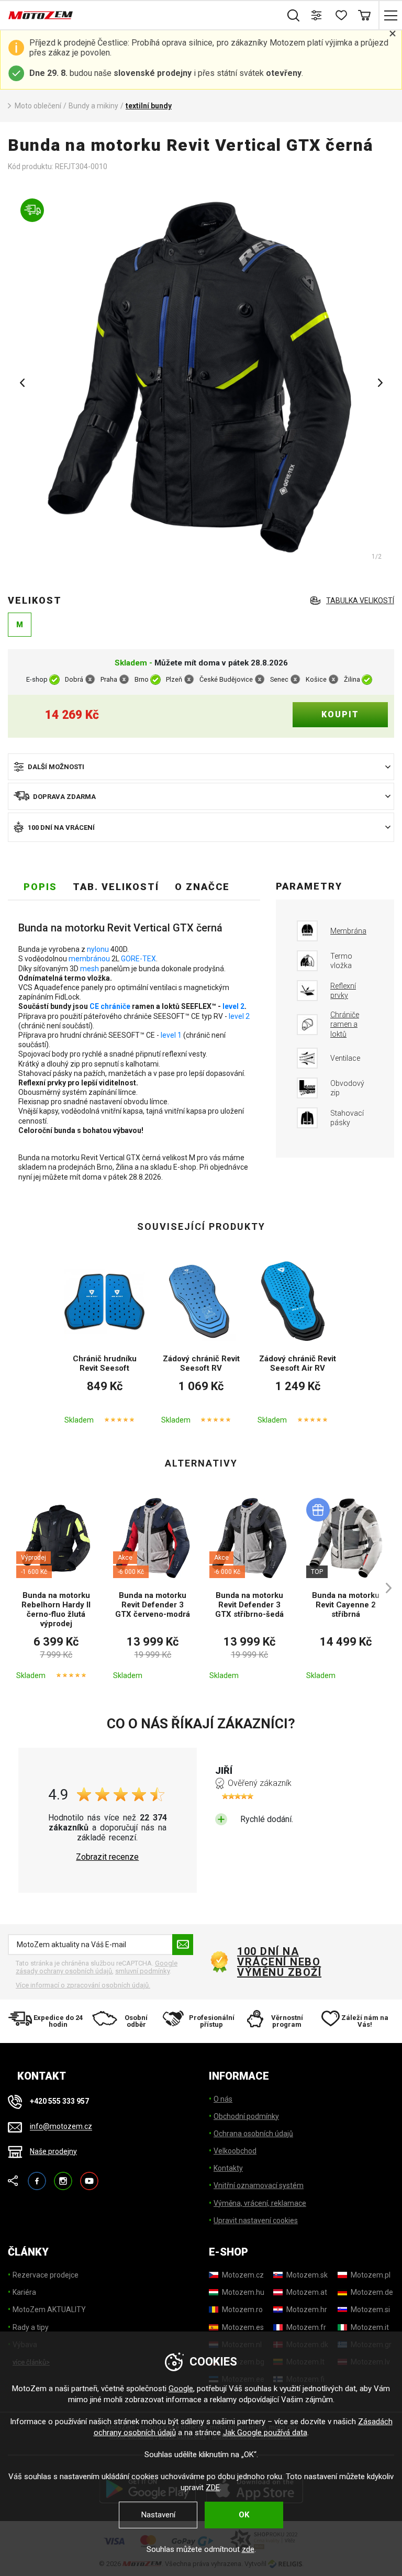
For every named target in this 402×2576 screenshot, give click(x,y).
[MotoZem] (41, 15)
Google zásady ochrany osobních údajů (97, 1967)
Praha (109, 680)
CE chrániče (110, 1006)
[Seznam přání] (340, 15)
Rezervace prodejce (46, 2275)
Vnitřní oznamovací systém (259, 2185)
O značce (202, 887)
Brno (142, 680)
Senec (279, 680)
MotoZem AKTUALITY (49, 2309)
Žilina (352, 680)
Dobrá (74, 680)
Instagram (63, 2176)
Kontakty (228, 2168)
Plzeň (174, 680)
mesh (90, 969)
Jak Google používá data (265, 2433)
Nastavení (158, 2515)
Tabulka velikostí (360, 601)
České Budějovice (226, 680)
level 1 (171, 1035)
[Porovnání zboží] (317, 15)
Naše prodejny (53, 2151)
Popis (40, 887)
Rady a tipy (31, 2327)
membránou (89, 959)
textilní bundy (149, 106)
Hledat (293, 15)
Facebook (37, 2176)
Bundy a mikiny (93, 106)
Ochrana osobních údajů (253, 2134)
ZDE (213, 2488)
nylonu (98, 949)
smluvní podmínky (142, 1971)
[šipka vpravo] (384, 1588)
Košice (316, 680)
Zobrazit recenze (107, 1857)
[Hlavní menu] (390, 15)
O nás (223, 2099)
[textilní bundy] (201, 379)
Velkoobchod (235, 2151)
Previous (22, 383)
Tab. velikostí (116, 887)
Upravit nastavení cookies (256, 2220)
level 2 (233, 1006)
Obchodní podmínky (246, 2116)
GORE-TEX (138, 959)
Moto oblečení (38, 106)
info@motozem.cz (61, 2127)
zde (248, 2549)
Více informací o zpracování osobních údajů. (83, 1985)
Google (181, 2389)
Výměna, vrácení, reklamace (260, 2203)
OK (244, 2515)
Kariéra (24, 2292)
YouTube (89, 2176)
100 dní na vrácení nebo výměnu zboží (279, 1962)
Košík (364, 15)
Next (380, 383)
